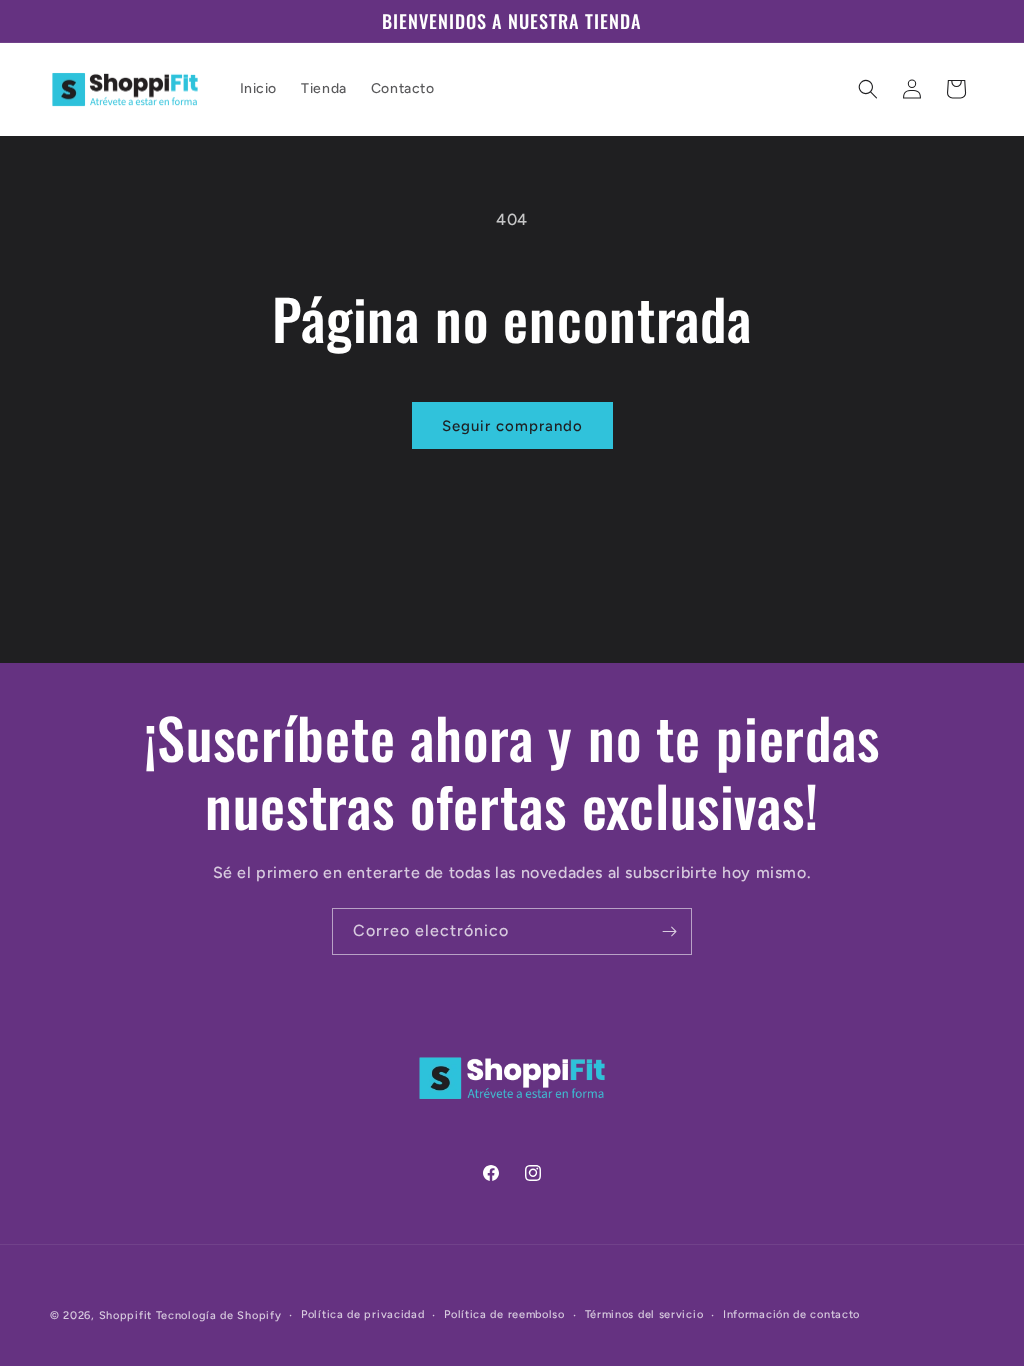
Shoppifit (125, 1315)
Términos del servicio (644, 1314)
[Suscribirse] (669, 931)
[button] (868, 89)
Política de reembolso (504, 1314)
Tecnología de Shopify (219, 1315)
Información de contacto (791, 1314)
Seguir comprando (512, 426)
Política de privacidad (362, 1314)
